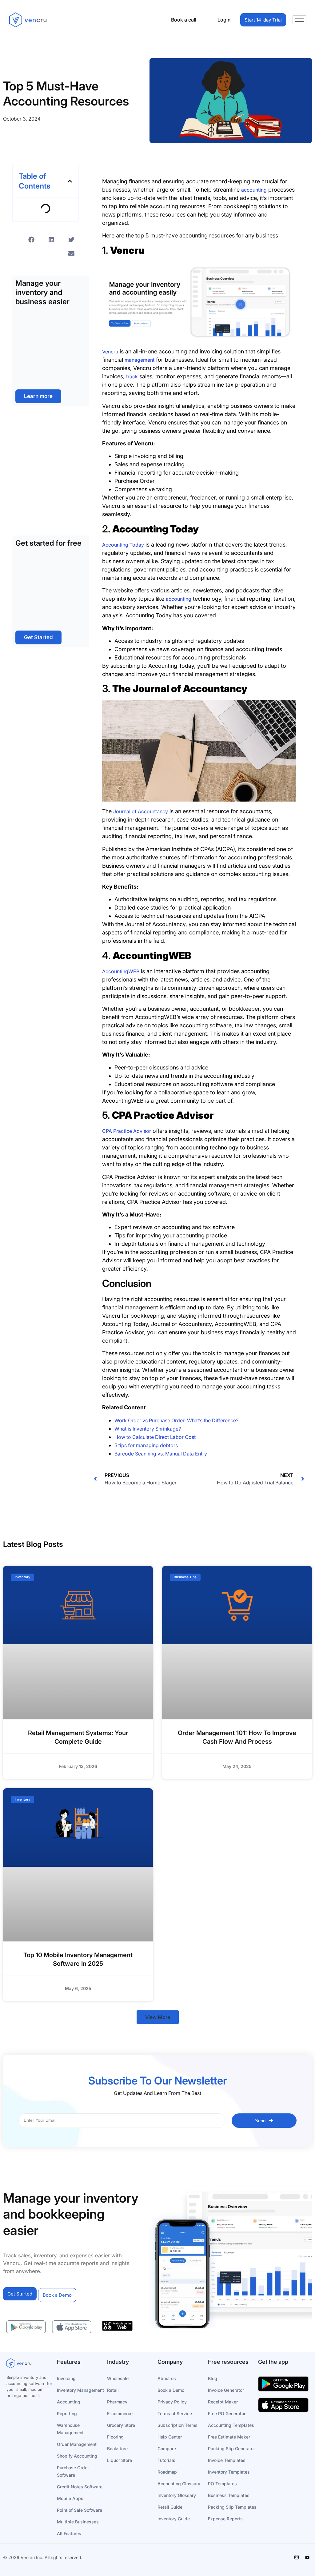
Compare (167, 2449)
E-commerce (120, 2413)
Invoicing (66, 2378)
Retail (113, 2390)
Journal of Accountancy (141, 811)
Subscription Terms (177, 2425)
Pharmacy (117, 2402)
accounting (254, 190)
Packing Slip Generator (231, 2449)
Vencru (110, 352)
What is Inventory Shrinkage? (148, 1429)
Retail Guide (170, 2507)
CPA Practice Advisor (127, 1131)
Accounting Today (123, 545)
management (140, 360)
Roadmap (167, 2472)
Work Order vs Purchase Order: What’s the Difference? (176, 1420)
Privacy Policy (172, 2402)
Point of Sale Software (80, 2510)
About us (167, 2378)
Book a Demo (171, 2390)
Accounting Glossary (179, 2484)
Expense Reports (225, 2519)
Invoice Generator (226, 2390)
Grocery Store (121, 2425)
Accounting (69, 2402)
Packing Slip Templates (232, 2507)
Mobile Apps (70, 2498)
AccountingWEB (121, 971)
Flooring (115, 2437)
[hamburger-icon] (299, 20)
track (132, 376)
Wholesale (118, 2378)
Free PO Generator (227, 2413)
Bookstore (117, 2449)
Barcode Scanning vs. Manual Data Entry (161, 1454)
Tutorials (166, 2460)
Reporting (67, 2413)
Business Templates (229, 2495)
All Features (69, 2533)
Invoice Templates (227, 2460)
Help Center (170, 2437)
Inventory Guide (174, 2519)
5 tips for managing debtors (146, 1445)
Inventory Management (80, 2390)
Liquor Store (120, 2460)
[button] (70, 181)
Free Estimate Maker (229, 2437)
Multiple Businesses (78, 2522)
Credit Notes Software (80, 2487)
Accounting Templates (231, 2425)
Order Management (77, 2444)
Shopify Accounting (77, 2456)
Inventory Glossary (177, 2495)
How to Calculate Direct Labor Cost (155, 1437)
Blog (213, 2378)
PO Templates (222, 2484)
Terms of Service (175, 2413)
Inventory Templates (229, 2472)
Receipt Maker (223, 2402)
